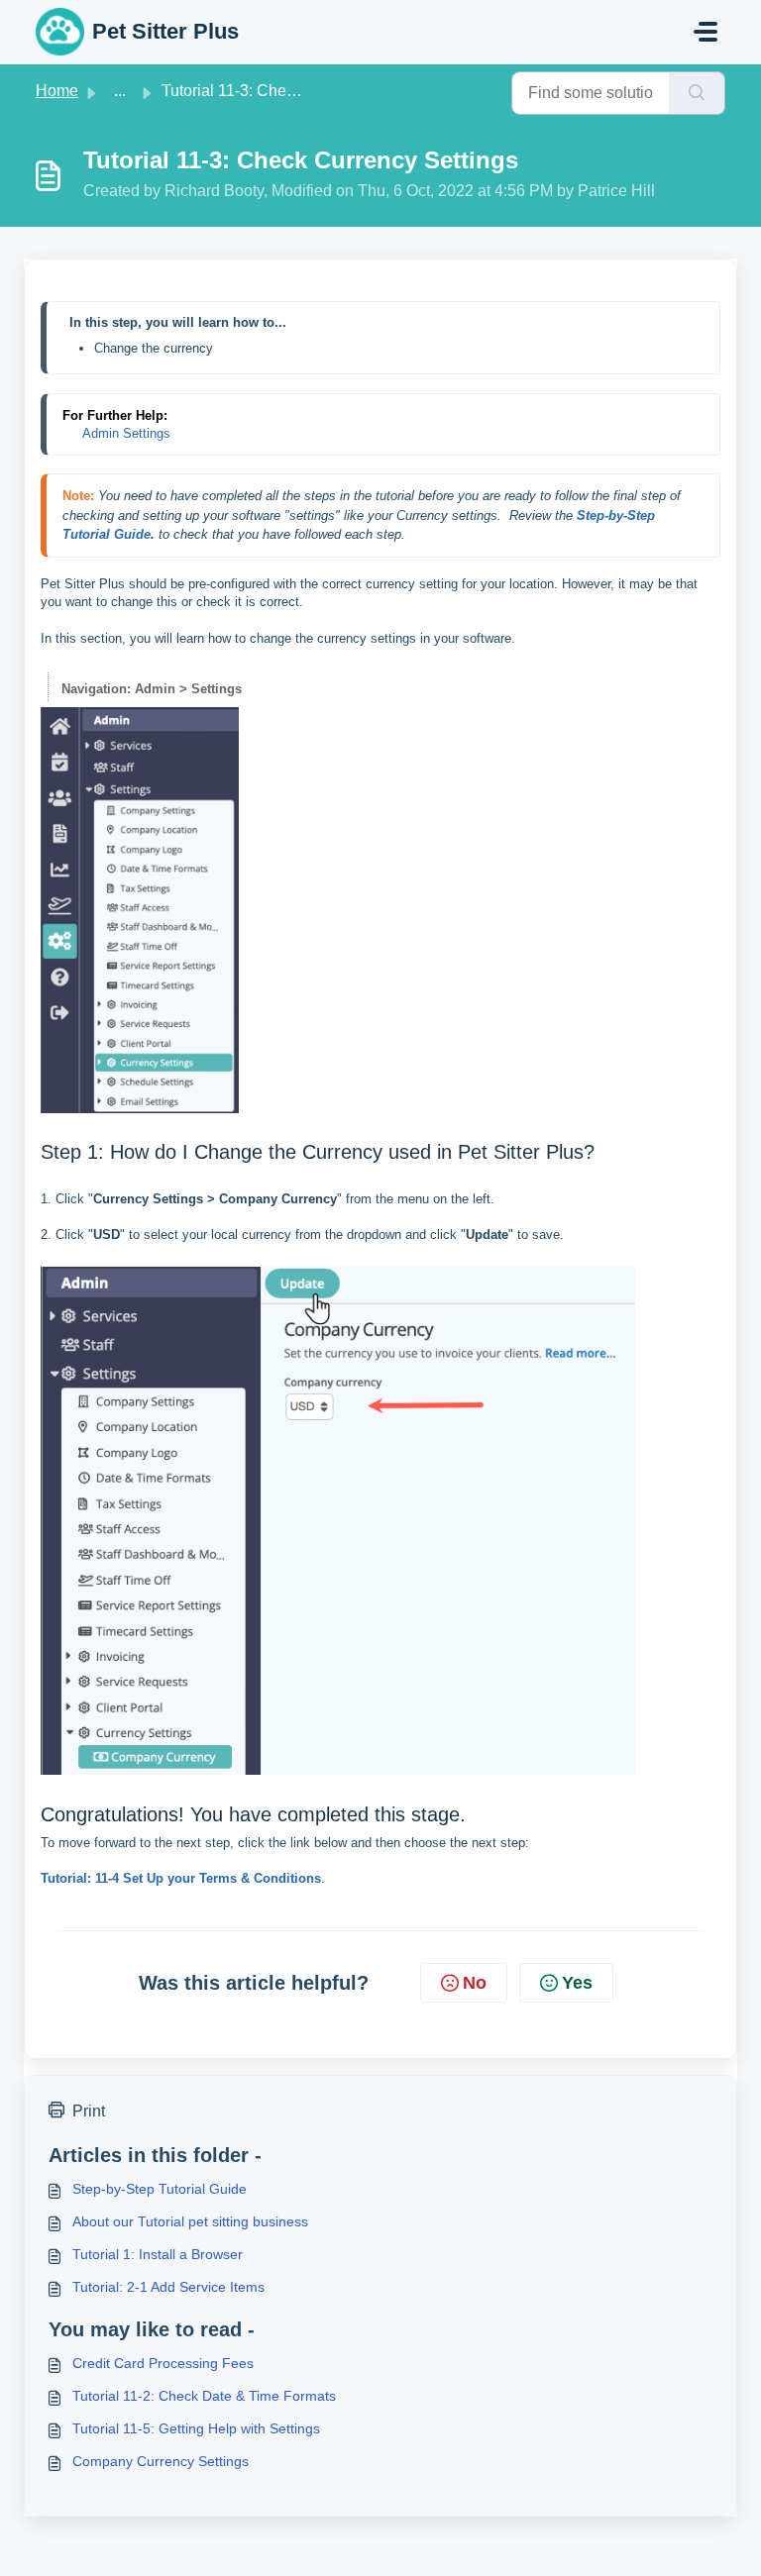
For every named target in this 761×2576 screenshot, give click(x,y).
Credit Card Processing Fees (163, 2363)
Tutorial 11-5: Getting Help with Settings (196, 2428)
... (120, 91)
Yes (577, 1983)
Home (57, 91)
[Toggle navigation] (706, 32)
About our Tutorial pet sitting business (190, 2221)
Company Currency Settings (161, 2461)
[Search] (697, 93)
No (475, 1983)
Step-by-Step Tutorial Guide (160, 2189)
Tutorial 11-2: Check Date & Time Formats (204, 2396)
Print (89, 2111)
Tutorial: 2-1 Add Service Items (168, 2287)
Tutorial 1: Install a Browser (158, 2254)
